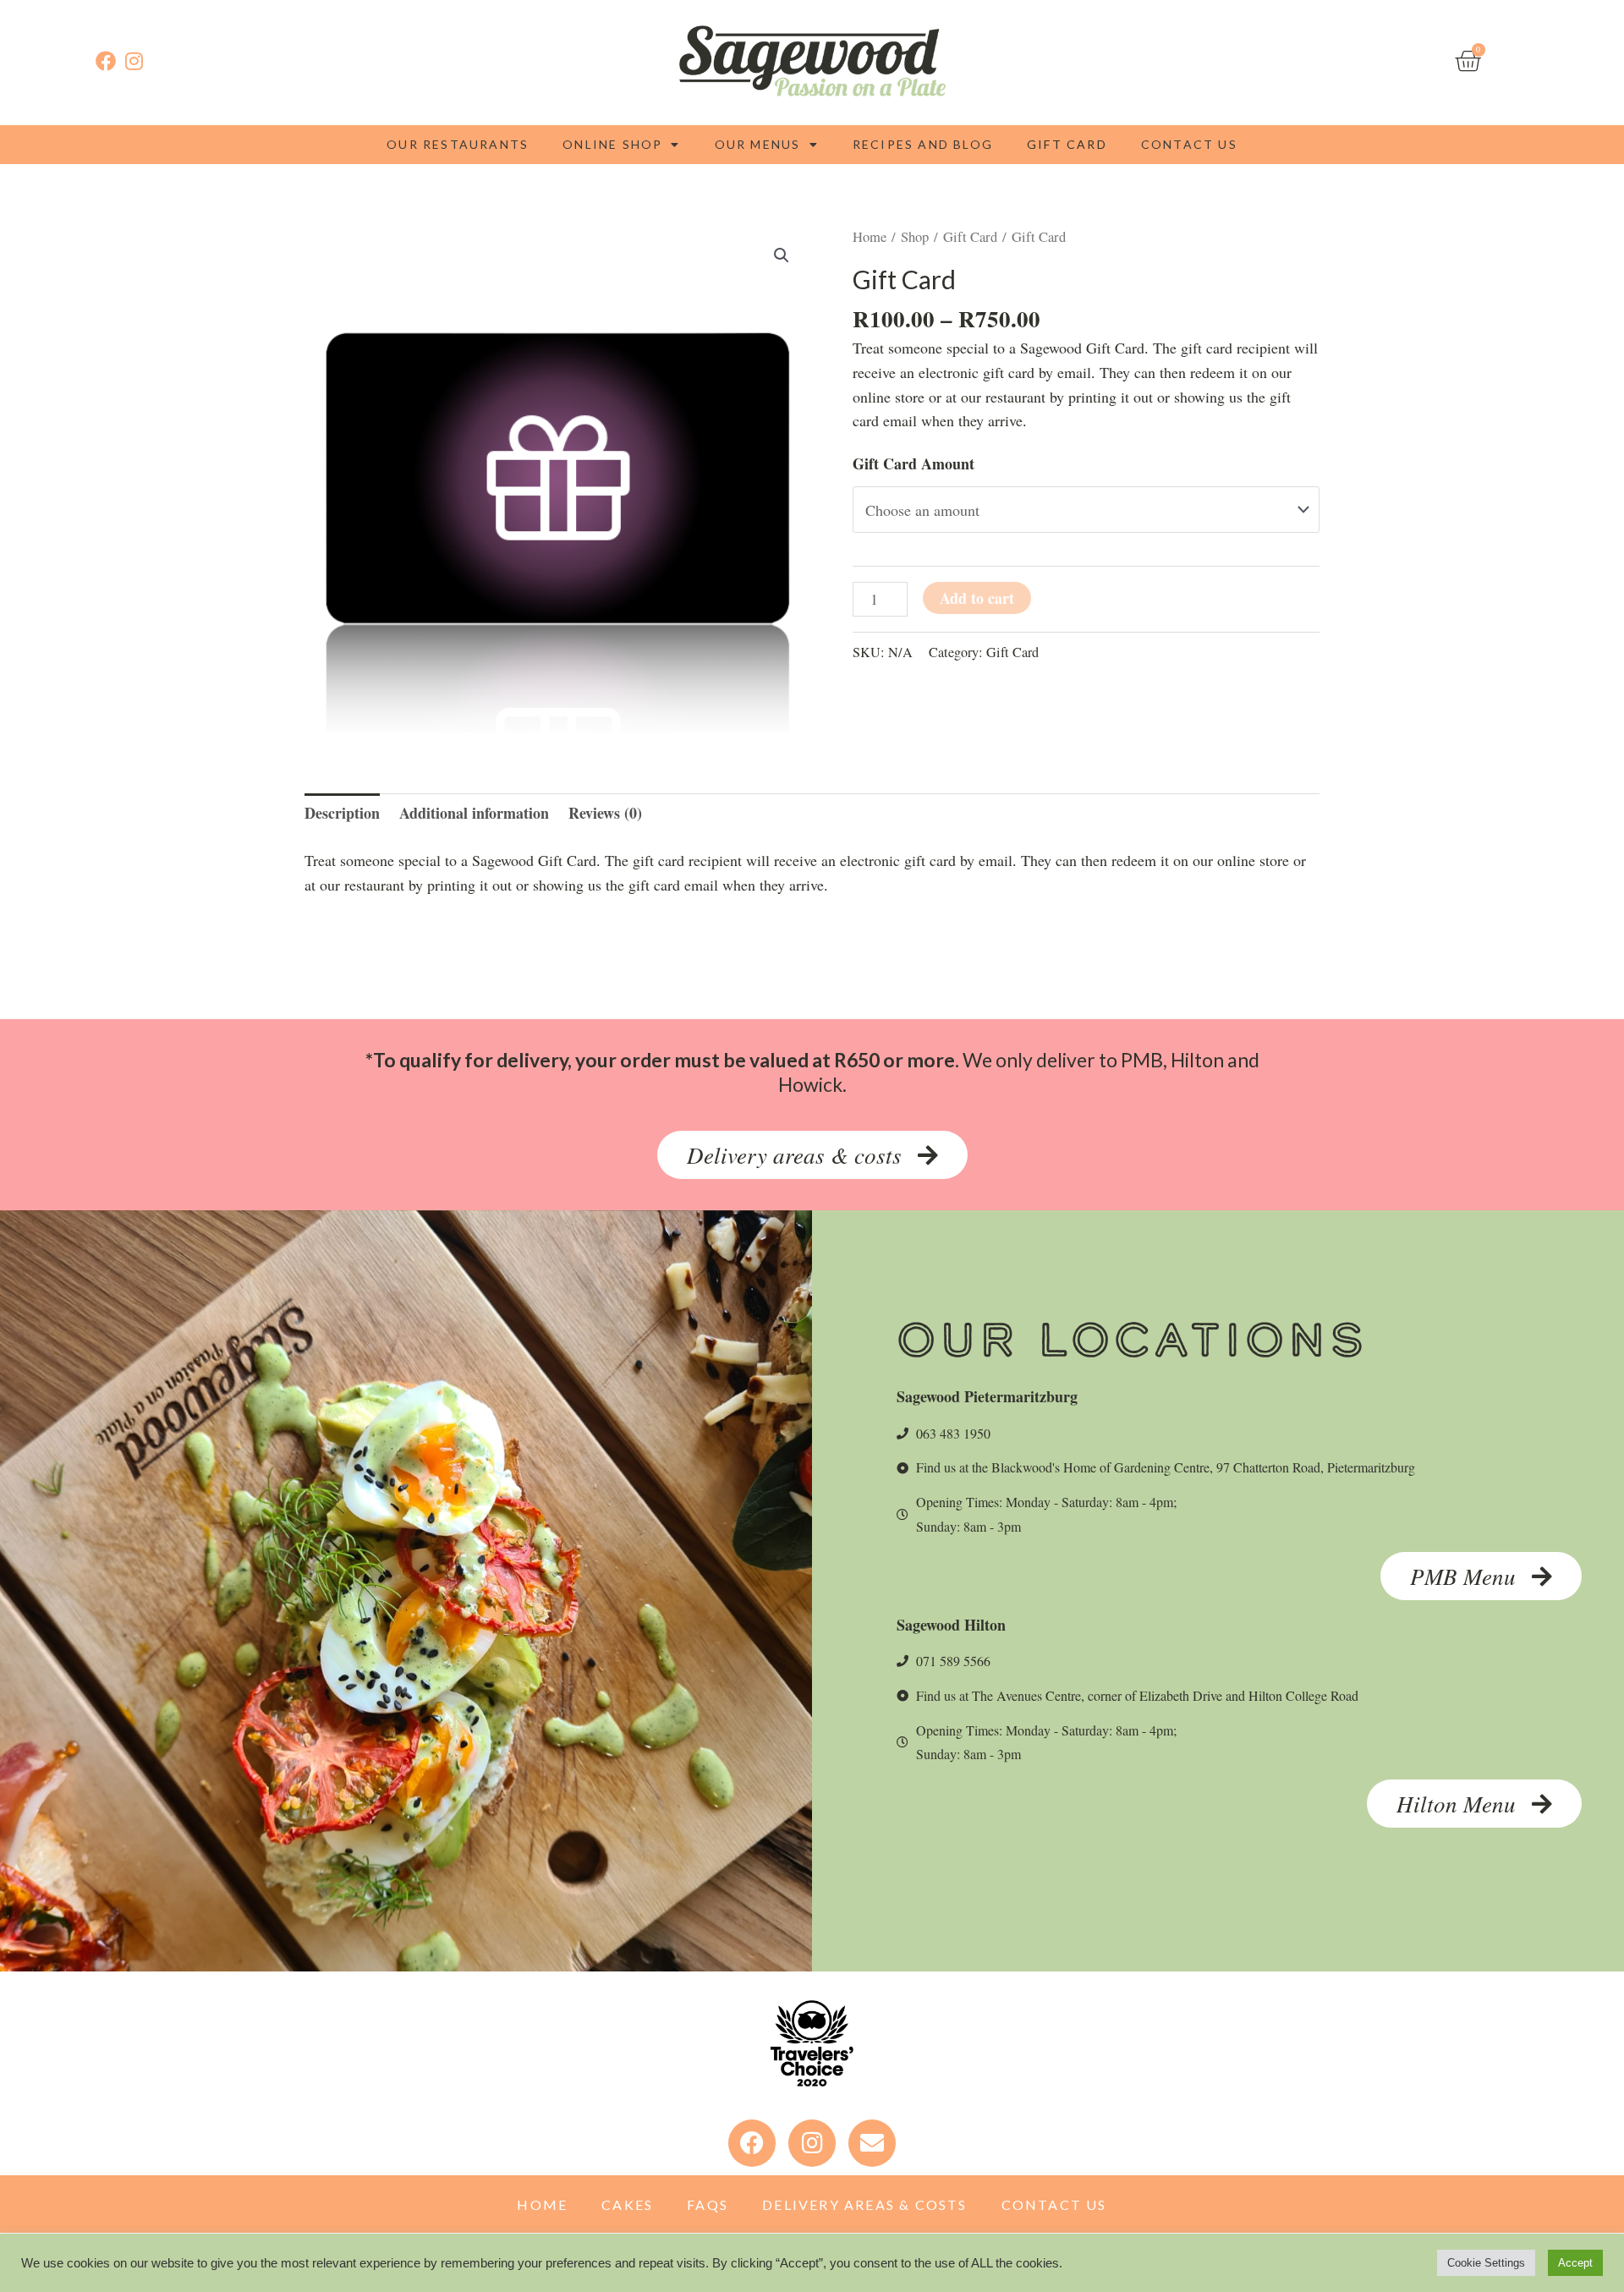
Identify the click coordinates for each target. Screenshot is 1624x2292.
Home (870, 237)
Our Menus (758, 144)
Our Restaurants (458, 144)
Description (342, 813)
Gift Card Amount (913, 463)
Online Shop (612, 144)
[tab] (342, 813)
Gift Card (1067, 144)
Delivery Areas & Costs (864, 2204)
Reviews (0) (605, 813)
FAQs (708, 2204)
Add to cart (977, 598)
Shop (915, 237)
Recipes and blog (923, 144)
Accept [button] (1575, 2263)
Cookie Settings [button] (1486, 2263)
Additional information (474, 813)
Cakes (627, 2204)
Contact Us (1189, 144)
